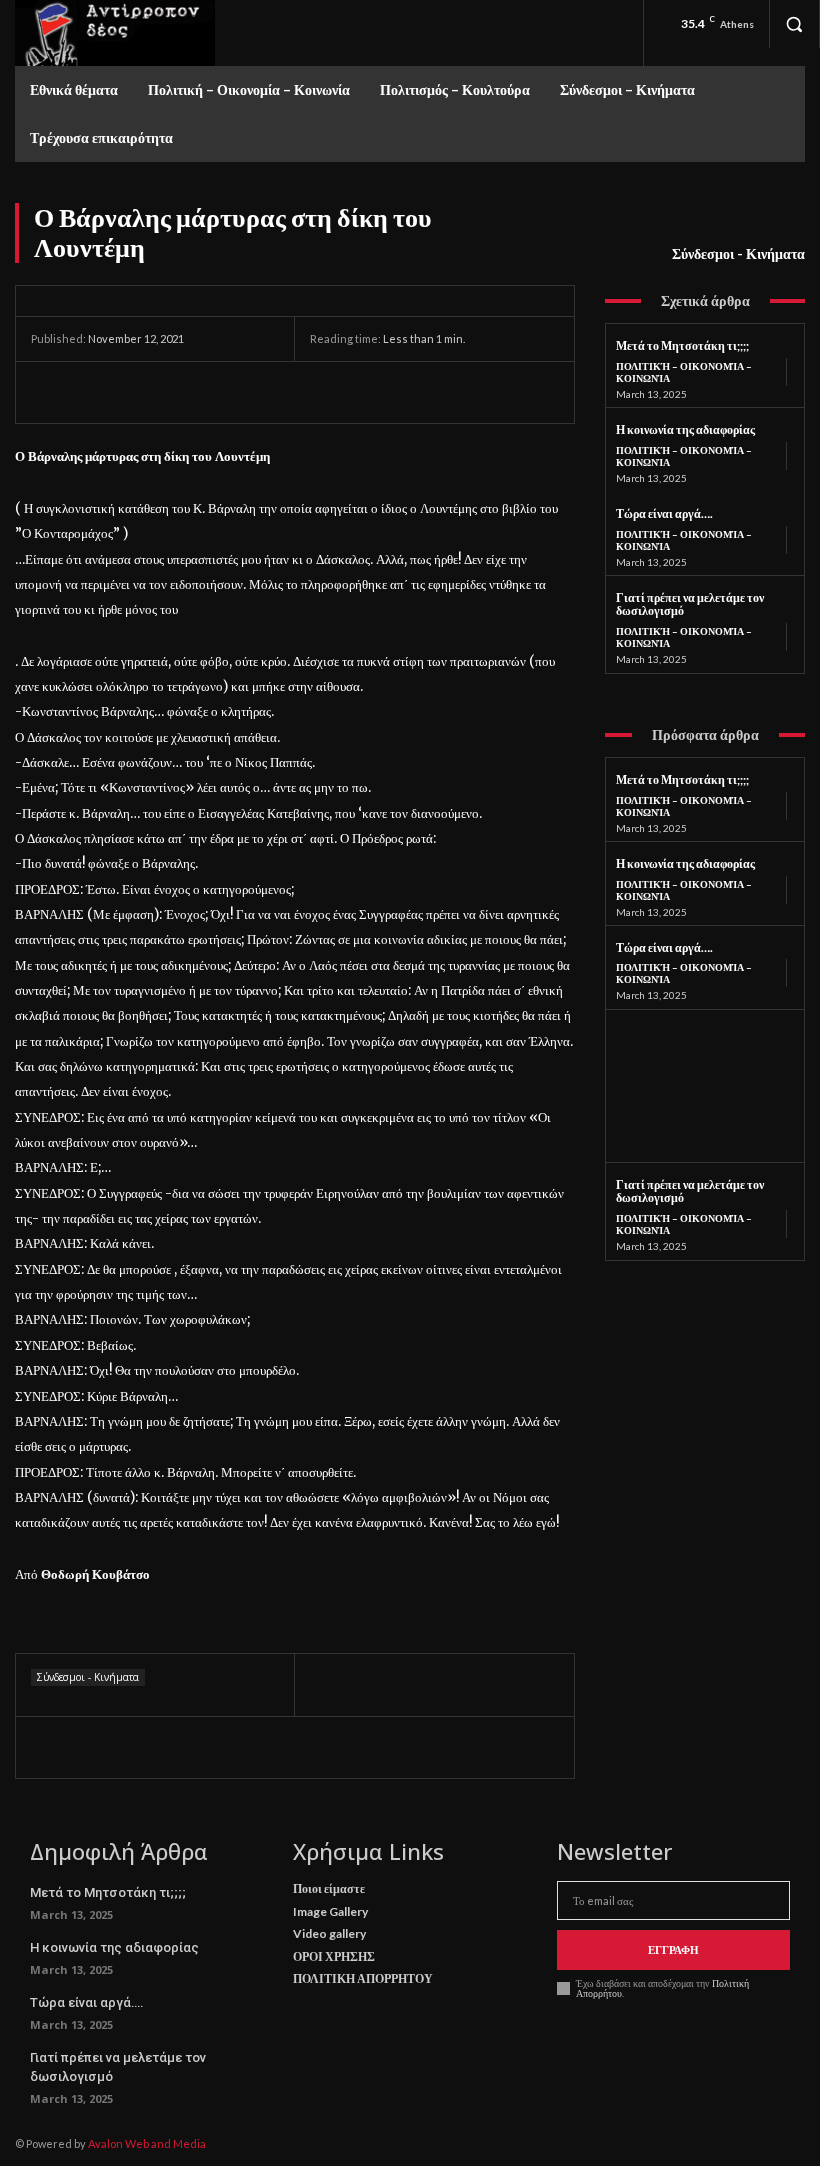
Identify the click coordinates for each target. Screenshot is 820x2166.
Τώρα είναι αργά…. (664, 513)
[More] (236, 392)
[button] (794, 24)
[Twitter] (97, 392)
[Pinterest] (143, 392)
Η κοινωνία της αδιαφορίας (685, 429)
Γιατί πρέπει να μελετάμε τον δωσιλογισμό (690, 604)
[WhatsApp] (189, 392)
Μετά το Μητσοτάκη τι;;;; (682, 345)
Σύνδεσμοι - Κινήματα (738, 253)
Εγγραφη (673, 1949)
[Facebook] (51, 392)
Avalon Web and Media (147, 2143)
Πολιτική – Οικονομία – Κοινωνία (684, 372)
